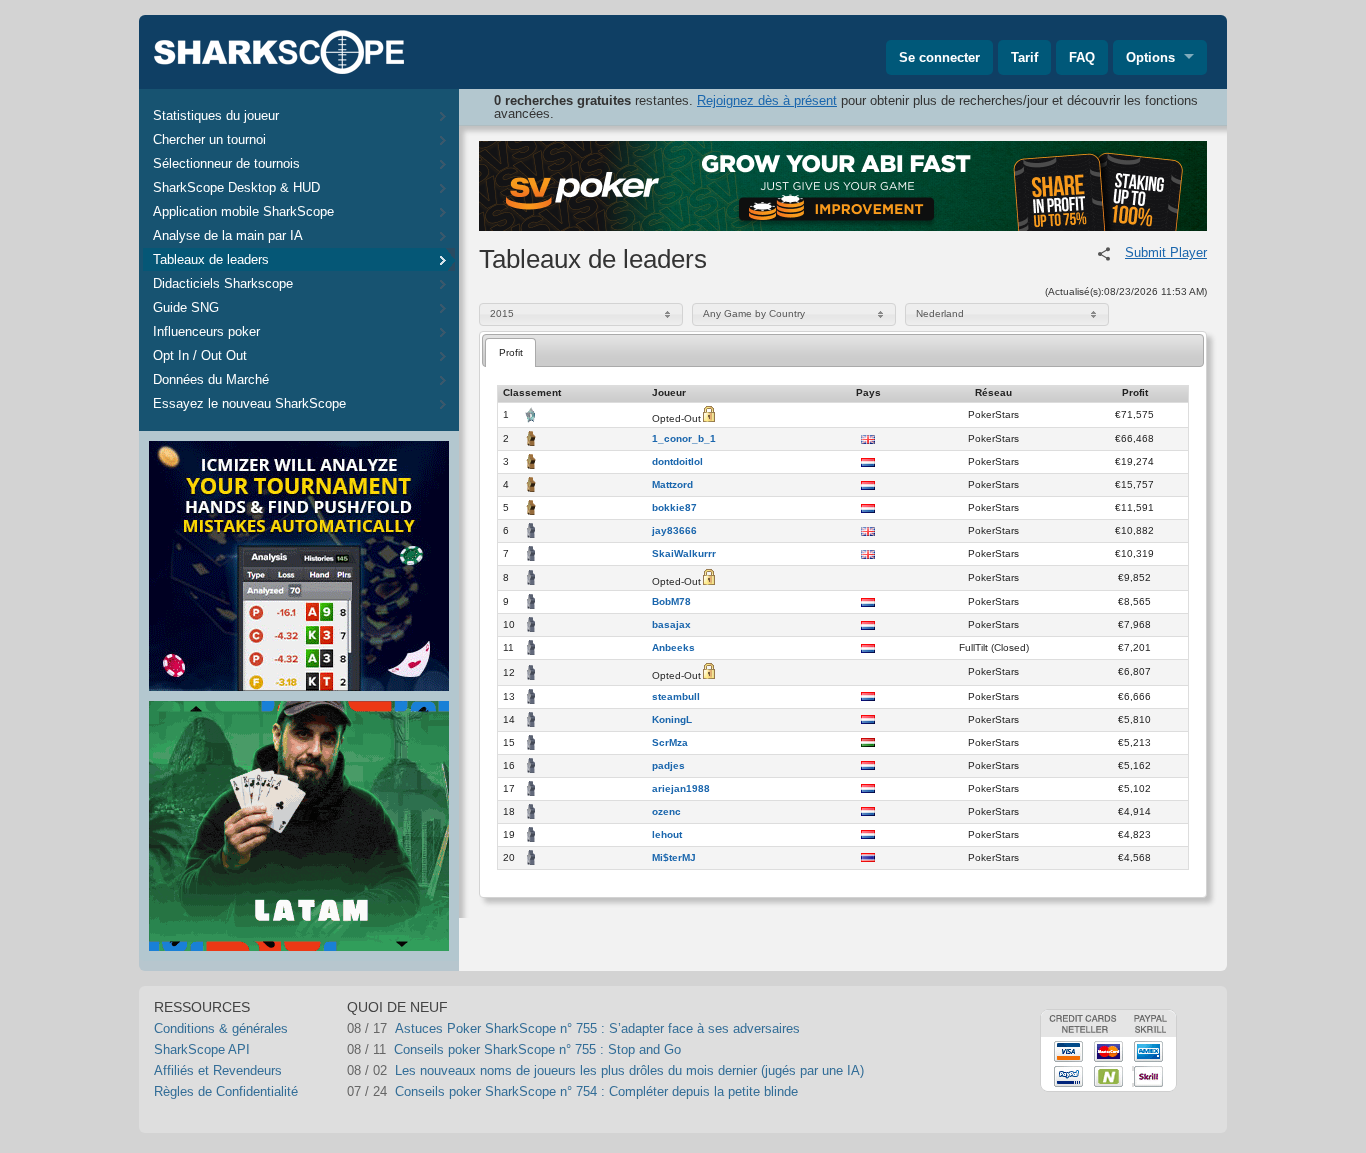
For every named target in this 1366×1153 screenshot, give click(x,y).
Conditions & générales (221, 1028)
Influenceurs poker (206, 331)
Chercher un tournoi (209, 139)
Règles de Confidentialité (226, 1091)
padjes (668, 766)
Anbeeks (673, 648)
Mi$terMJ (674, 858)
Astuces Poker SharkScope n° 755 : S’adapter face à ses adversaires (597, 1028)
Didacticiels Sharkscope (223, 283)
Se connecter (939, 57)
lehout (667, 835)
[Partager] (1104, 254)
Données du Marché (211, 379)
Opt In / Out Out (200, 355)
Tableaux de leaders (211, 259)
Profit (511, 352)
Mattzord (672, 485)
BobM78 (671, 602)
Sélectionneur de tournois (226, 163)
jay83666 (674, 531)
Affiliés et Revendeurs (218, 1070)
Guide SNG (186, 307)
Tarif (1024, 57)
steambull (676, 697)
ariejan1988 (681, 789)
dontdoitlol (677, 462)
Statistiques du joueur (216, 115)
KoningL (672, 720)
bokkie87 (674, 508)
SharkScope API (202, 1049)
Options (1150, 57)
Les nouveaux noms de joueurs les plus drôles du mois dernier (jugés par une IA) (629, 1070)
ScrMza (670, 743)
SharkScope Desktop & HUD (236, 187)
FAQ (1082, 57)
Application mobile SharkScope (243, 211)
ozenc (666, 812)
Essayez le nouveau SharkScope (249, 403)
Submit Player (1166, 252)
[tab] (510, 352)
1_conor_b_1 (684, 439)
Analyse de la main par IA (228, 235)
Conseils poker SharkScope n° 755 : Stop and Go (537, 1049)
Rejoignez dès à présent (767, 100)
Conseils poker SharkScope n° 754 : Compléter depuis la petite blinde (596, 1091)
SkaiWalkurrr (684, 554)
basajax (671, 625)
